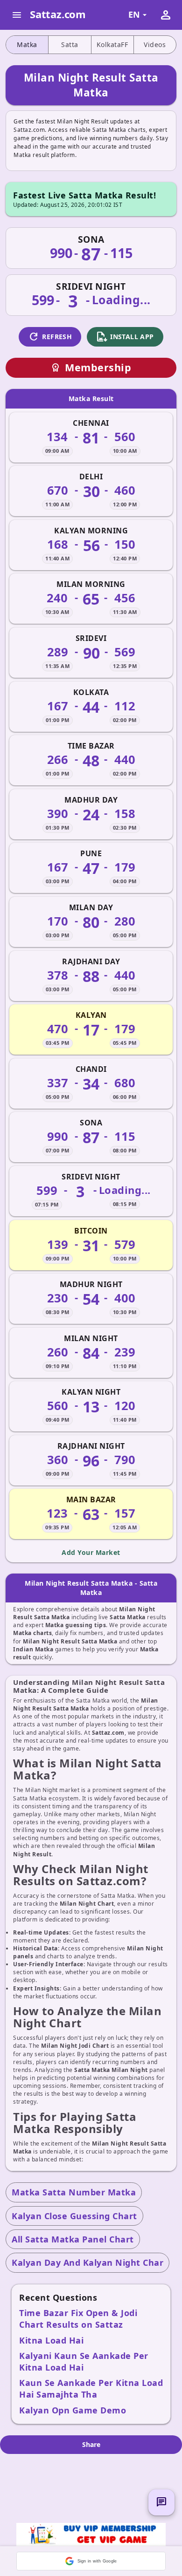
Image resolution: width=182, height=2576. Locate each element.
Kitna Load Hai (51, 2340)
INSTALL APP (125, 337)
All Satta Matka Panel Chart (73, 2239)
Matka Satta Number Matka (74, 2192)
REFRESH (50, 337)
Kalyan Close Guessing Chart (74, 2216)
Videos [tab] (155, 44)
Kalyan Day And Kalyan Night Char (87, 2263)
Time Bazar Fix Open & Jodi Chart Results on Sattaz (78, 2319)
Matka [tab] (27, 44)
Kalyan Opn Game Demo (73, 2410)
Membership (91, 367)
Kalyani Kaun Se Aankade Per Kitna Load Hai (84, 2361)
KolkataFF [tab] (112, 44)
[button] (91, 2561)
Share (91, 2444)
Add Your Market (91, 1552)
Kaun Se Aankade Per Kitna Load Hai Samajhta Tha (91, 2389)
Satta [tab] (70, 44)
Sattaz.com (58, 14)
